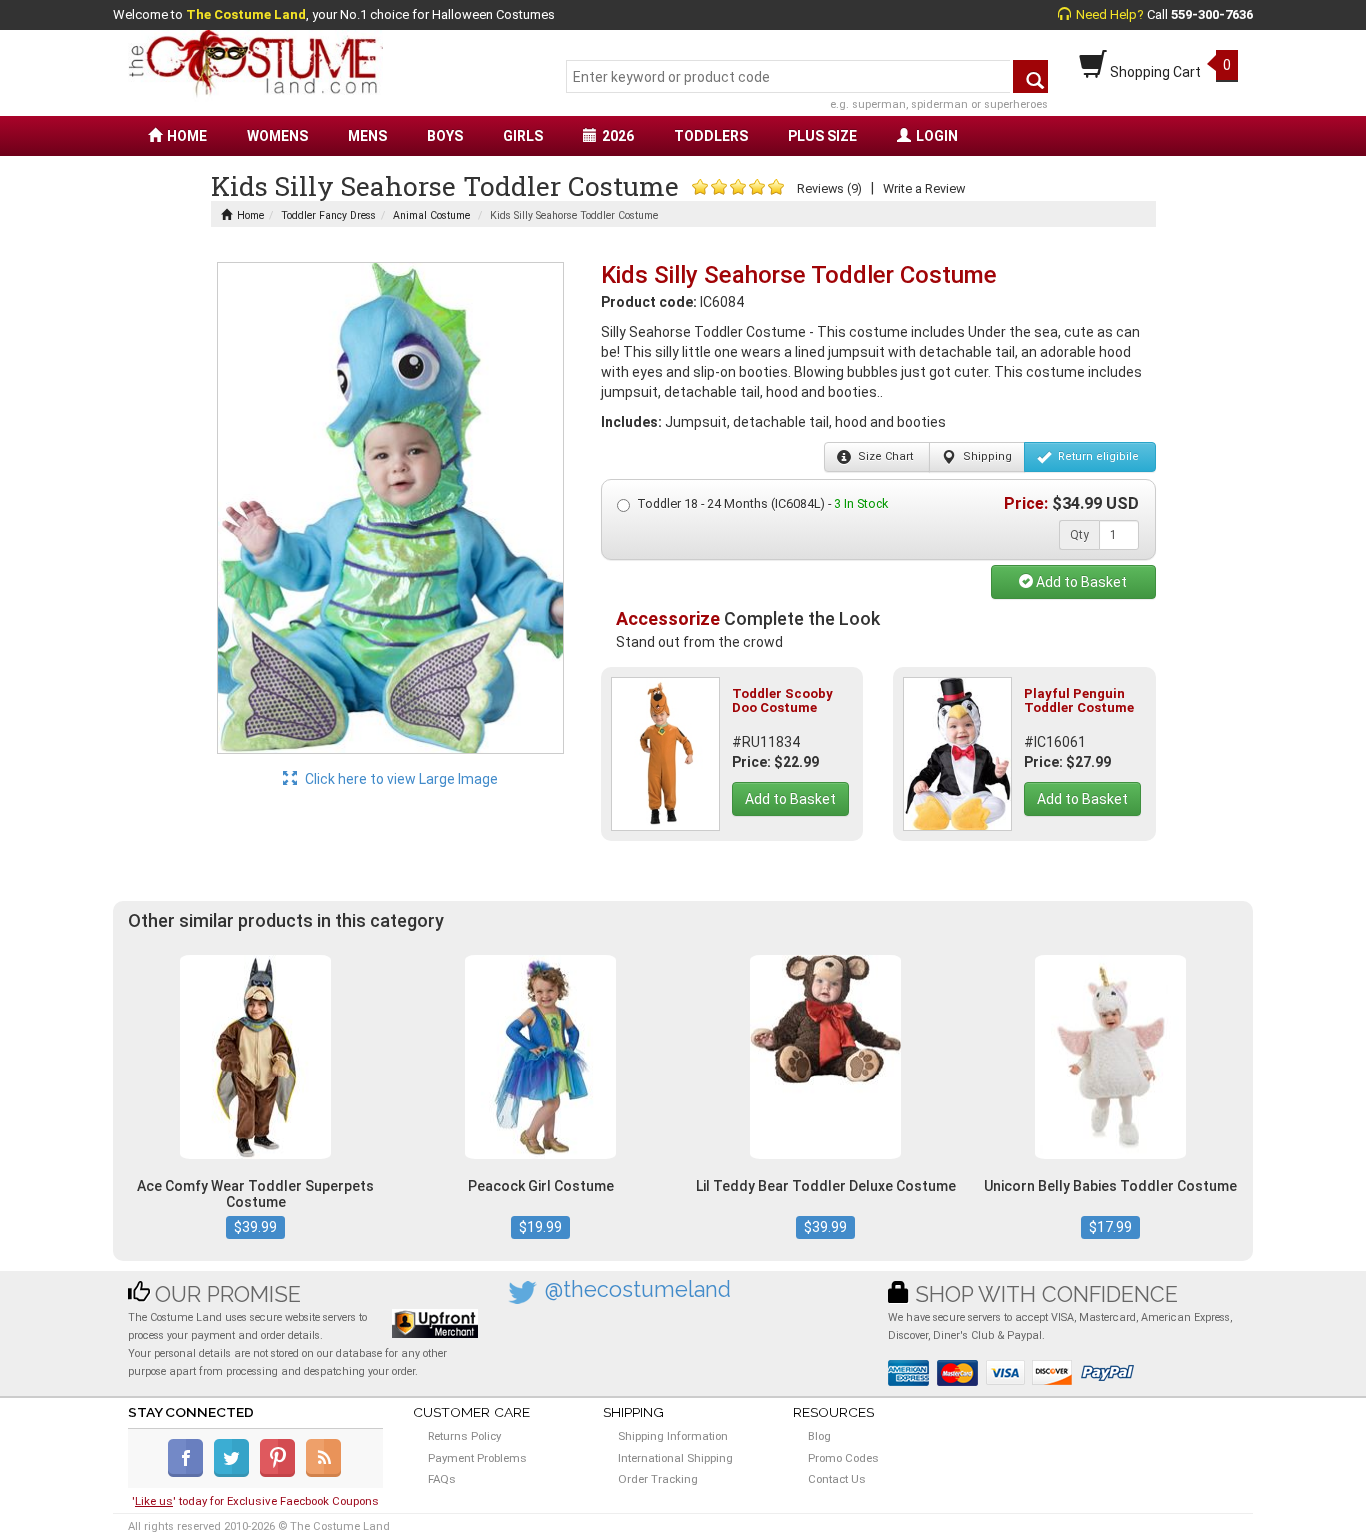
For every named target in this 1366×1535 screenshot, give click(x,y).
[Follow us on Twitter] (235, 1473)
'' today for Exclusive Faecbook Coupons (255, 1501)
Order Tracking (658, 1479)
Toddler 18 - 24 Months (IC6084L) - (762, 503)
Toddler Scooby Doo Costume (782, 700)
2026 (618, 136)
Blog (819, 1436)
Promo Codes (843, 1458)
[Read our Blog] (325, 1473)
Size (884, 456)
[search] (1030, 76)
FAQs (442, 1479)
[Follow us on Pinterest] (281, 1473)
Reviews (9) (829, 188)
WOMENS (277, 136)
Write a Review (924, 188)
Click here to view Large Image (400, 779)
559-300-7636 (1212, 14)
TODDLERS (711, 136)
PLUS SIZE (822, 136)
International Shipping (675, 1458)
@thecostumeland (638, 1289)
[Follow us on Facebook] (189, 1473)
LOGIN (937, 136)
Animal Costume (431, 215)
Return (1097, 456)
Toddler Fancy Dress (328, 215)
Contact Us (837, 1479)
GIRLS (523, 136)
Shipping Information (673, 1436)
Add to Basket (1080, 582)
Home (250, 215)
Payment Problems (477, 1458)
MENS (367, 136)
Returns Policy (464, 1436)
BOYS (445, 136)
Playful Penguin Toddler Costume (1079, 700)
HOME (187, 136)
